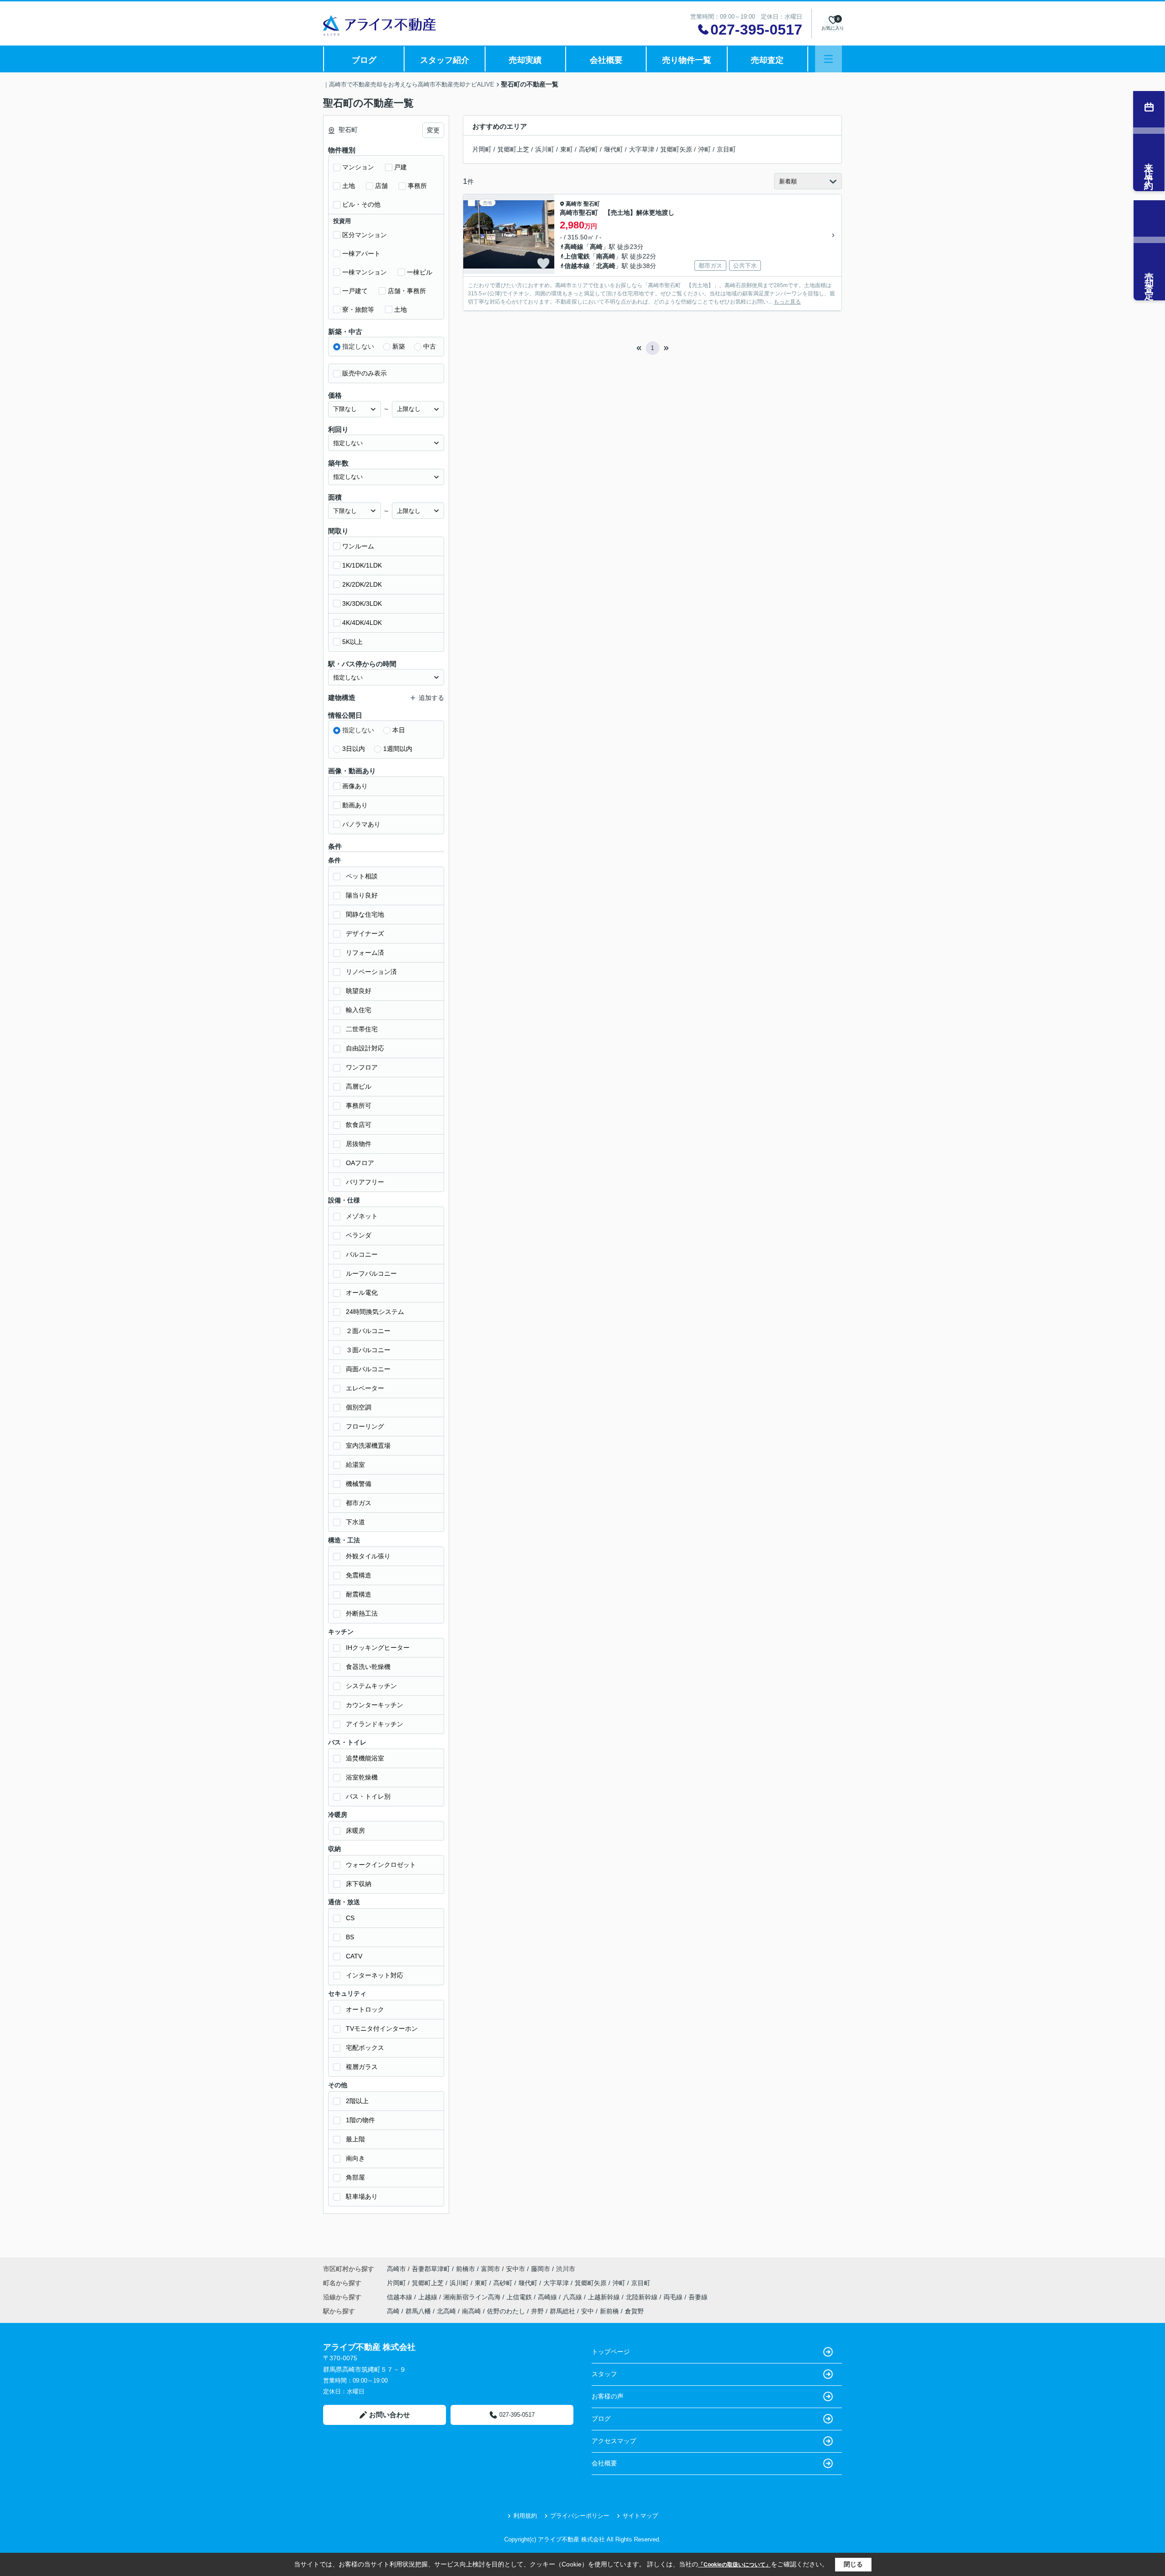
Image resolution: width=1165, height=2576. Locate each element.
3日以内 (354, 749)
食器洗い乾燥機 (368, 1667)
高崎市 (574, 204)
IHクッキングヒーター (378, 1648)
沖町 (704, 149)
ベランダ (359, 1235)
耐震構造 (359, 1594)
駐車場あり (362, 2196)
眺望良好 (359, 991)
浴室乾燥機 (362, 1777)
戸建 (400, 167)
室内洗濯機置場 (368, 1445)
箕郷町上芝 (513, 149)
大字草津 (642, 149)
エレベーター (365, 1388)
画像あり (355, 786)
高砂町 (588, 149)
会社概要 (606, 60)
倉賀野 (634, 2311)
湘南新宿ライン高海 (473, 2297)
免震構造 (359, 1575)
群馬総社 (562, 2311)
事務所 (417, 186)
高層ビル (359, 1086)
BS (350, 1937)
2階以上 (357, 2101)
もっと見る (787, 302)
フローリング (365, 1426)
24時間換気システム (375, 1312)
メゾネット (362, 1216)
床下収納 (359, 1884)
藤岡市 (541, 2269)
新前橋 (609, 2311)
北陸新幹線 (643, 2297)
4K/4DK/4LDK (362, 623)
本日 (399, 730)
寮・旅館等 (358, 309)
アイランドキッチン (375, 1724)
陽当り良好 (362, 895)
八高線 (573, 2297)
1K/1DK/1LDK (362, 565)
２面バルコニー (368, 1331)
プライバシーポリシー (580, 2516)
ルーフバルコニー (371, 1273)
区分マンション (365, 235)
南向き (355, 2158)
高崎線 (574, 247)
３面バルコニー (368, 1350)
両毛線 (674, 2297)
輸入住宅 (359, 1010)
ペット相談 (362, 876)
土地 (349, 186)
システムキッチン (371, 1686)
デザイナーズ (365, 933)
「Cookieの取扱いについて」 (734, 2565)
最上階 (355, 2139)
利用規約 (525, 2516)
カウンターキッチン (375, 1705)
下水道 (355, 1522)
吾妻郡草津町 (431, 2269)
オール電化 (362, 1293)
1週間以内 (398, 749)
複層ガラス (362, 2067)
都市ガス (359, 1503)
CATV (354, 1956)
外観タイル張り (368, 1556)
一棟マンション (365, 272)
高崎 (596, 247)
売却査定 (767, 60)
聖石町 (592, 204)
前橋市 (466, 2269)
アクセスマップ (614, 2441)
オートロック (365, 2009)
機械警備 (359, 1484)
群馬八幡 (418, 2311)
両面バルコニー (368, 1369)
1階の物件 (360, 2120)
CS (350, 1918)
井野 (537, 2311)
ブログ (364, 60)
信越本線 (577, 266)
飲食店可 (359, 1125)
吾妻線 (698, 2297)
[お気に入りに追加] (543, 264)
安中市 (516, 2269)
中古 (430, 346)
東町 (567, 149)
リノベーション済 (371, 972)
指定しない (358, 346)
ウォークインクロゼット (381, 1865)
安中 (588, 2311)
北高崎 (606, 266)
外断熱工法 (362, 1613)
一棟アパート (361, 254)
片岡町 (482, 149)
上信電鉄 (577, 256)
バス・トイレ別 (368, 1796)
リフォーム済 (365, 953)
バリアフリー (365, 1182)
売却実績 (525, 60)
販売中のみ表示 (365, 373)
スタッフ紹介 (445, 60)
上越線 (429, 2297)
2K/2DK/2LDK (362, 584)
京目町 (726, 149)
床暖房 (355, 1831)
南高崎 (606, 256)
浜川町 (545, 149)
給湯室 (355, 1465)
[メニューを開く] (828, 59)
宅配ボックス (365, 2048)
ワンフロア (362, 1067)
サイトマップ (640, 2516)
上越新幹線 (605, 2297)
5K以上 (352, 642)
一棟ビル (420, 272)
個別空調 (359, 1407)
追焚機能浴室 (365, 1758)
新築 (399, 346)
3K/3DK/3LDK (362, 603)
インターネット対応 (375, 1975)
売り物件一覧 (687, 60)
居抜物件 (359, 1144)
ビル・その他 (361, 204)
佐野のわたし (506, 2311)
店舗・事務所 (407, 291)
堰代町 (613, 149)
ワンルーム (358, 546)
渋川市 (566, 2269)
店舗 (381, 186)
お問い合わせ (390, 2415)
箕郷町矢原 (676, 149)
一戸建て (355, 291)
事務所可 (359, 1105)
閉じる (853, 2564)
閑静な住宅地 (365, 914)
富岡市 (491, 2269)
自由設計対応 (365, 1048)
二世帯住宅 (362, 1029)
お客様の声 (608, 2396)
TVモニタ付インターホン (382, 2028)
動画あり (355, 805)
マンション (358, 167)
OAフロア (360, 1163)
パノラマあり (361, 824)
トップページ (611, 2352)
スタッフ (604, 2374)
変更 (433, 130)
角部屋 (355, 2177)
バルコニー (362, 1254)
